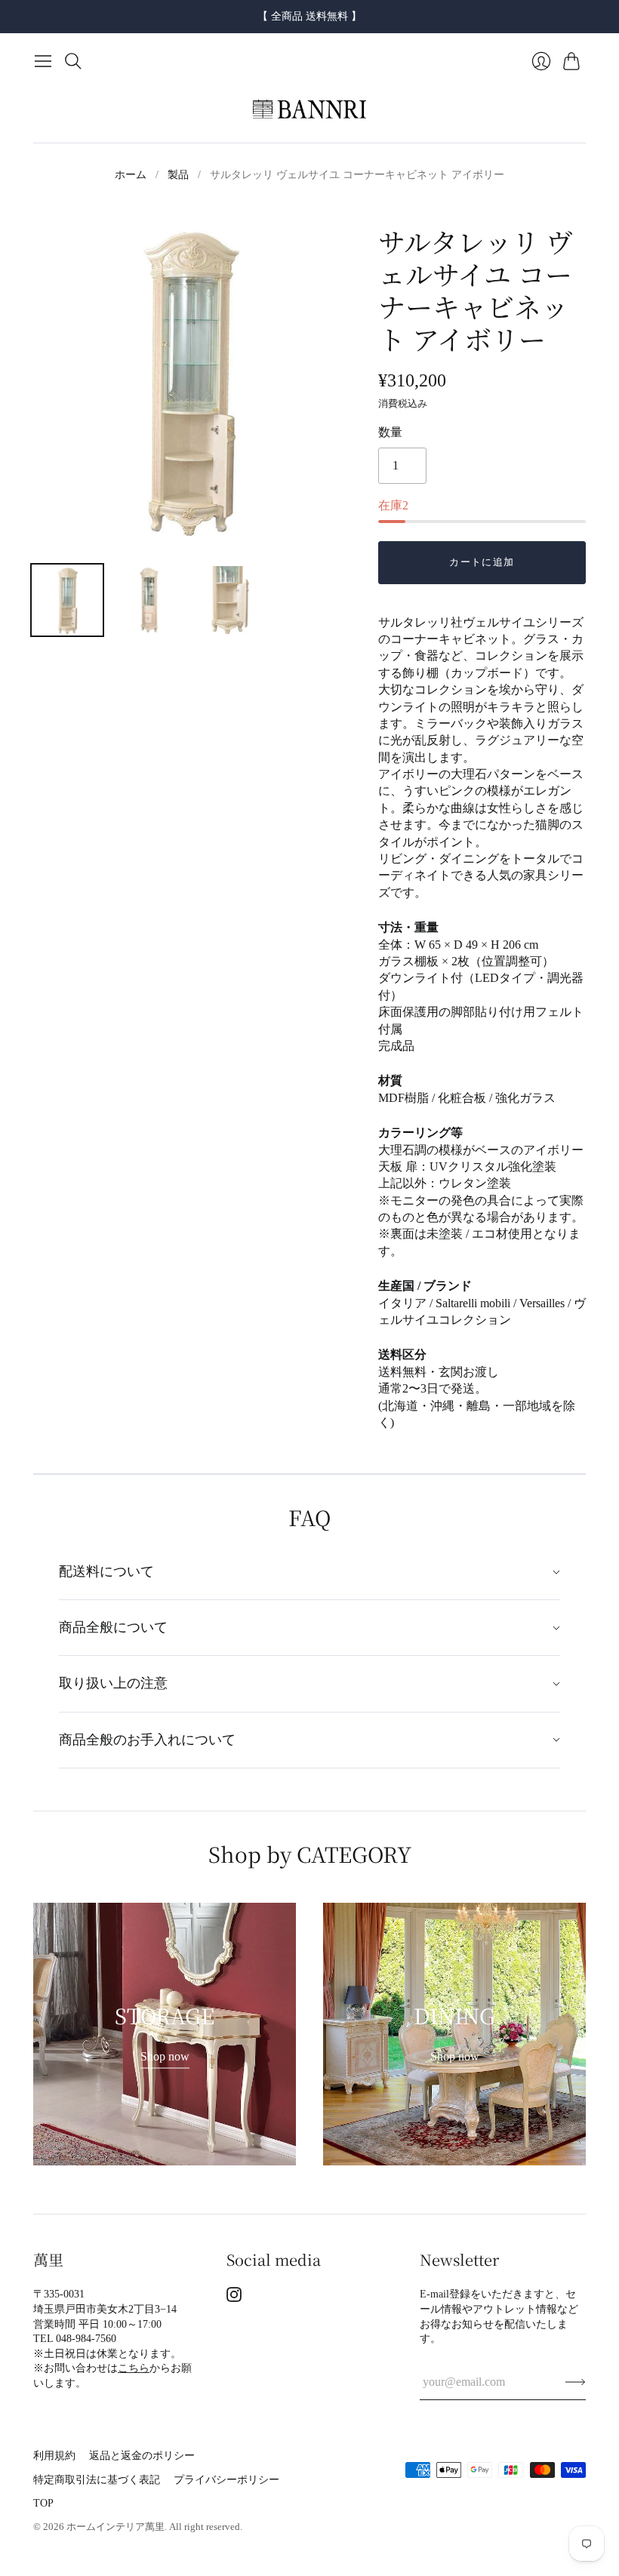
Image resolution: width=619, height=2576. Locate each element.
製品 (178, 175)
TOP (43, 2503)
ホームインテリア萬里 (115, 2527)
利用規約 (54, 2456)
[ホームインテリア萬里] (309, 109)
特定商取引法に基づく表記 (97, 2480)
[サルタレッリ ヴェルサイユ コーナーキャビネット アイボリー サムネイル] (67, 600)
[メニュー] (43, 61)
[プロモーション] (165, 2034)
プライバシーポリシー (226, 2480)
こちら (134, 2368)
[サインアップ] (576, 2382)
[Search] (73, 61)
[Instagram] (234, 2298)
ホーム (131, 175)
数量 (390, 432)
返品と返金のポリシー (142, 2456)
